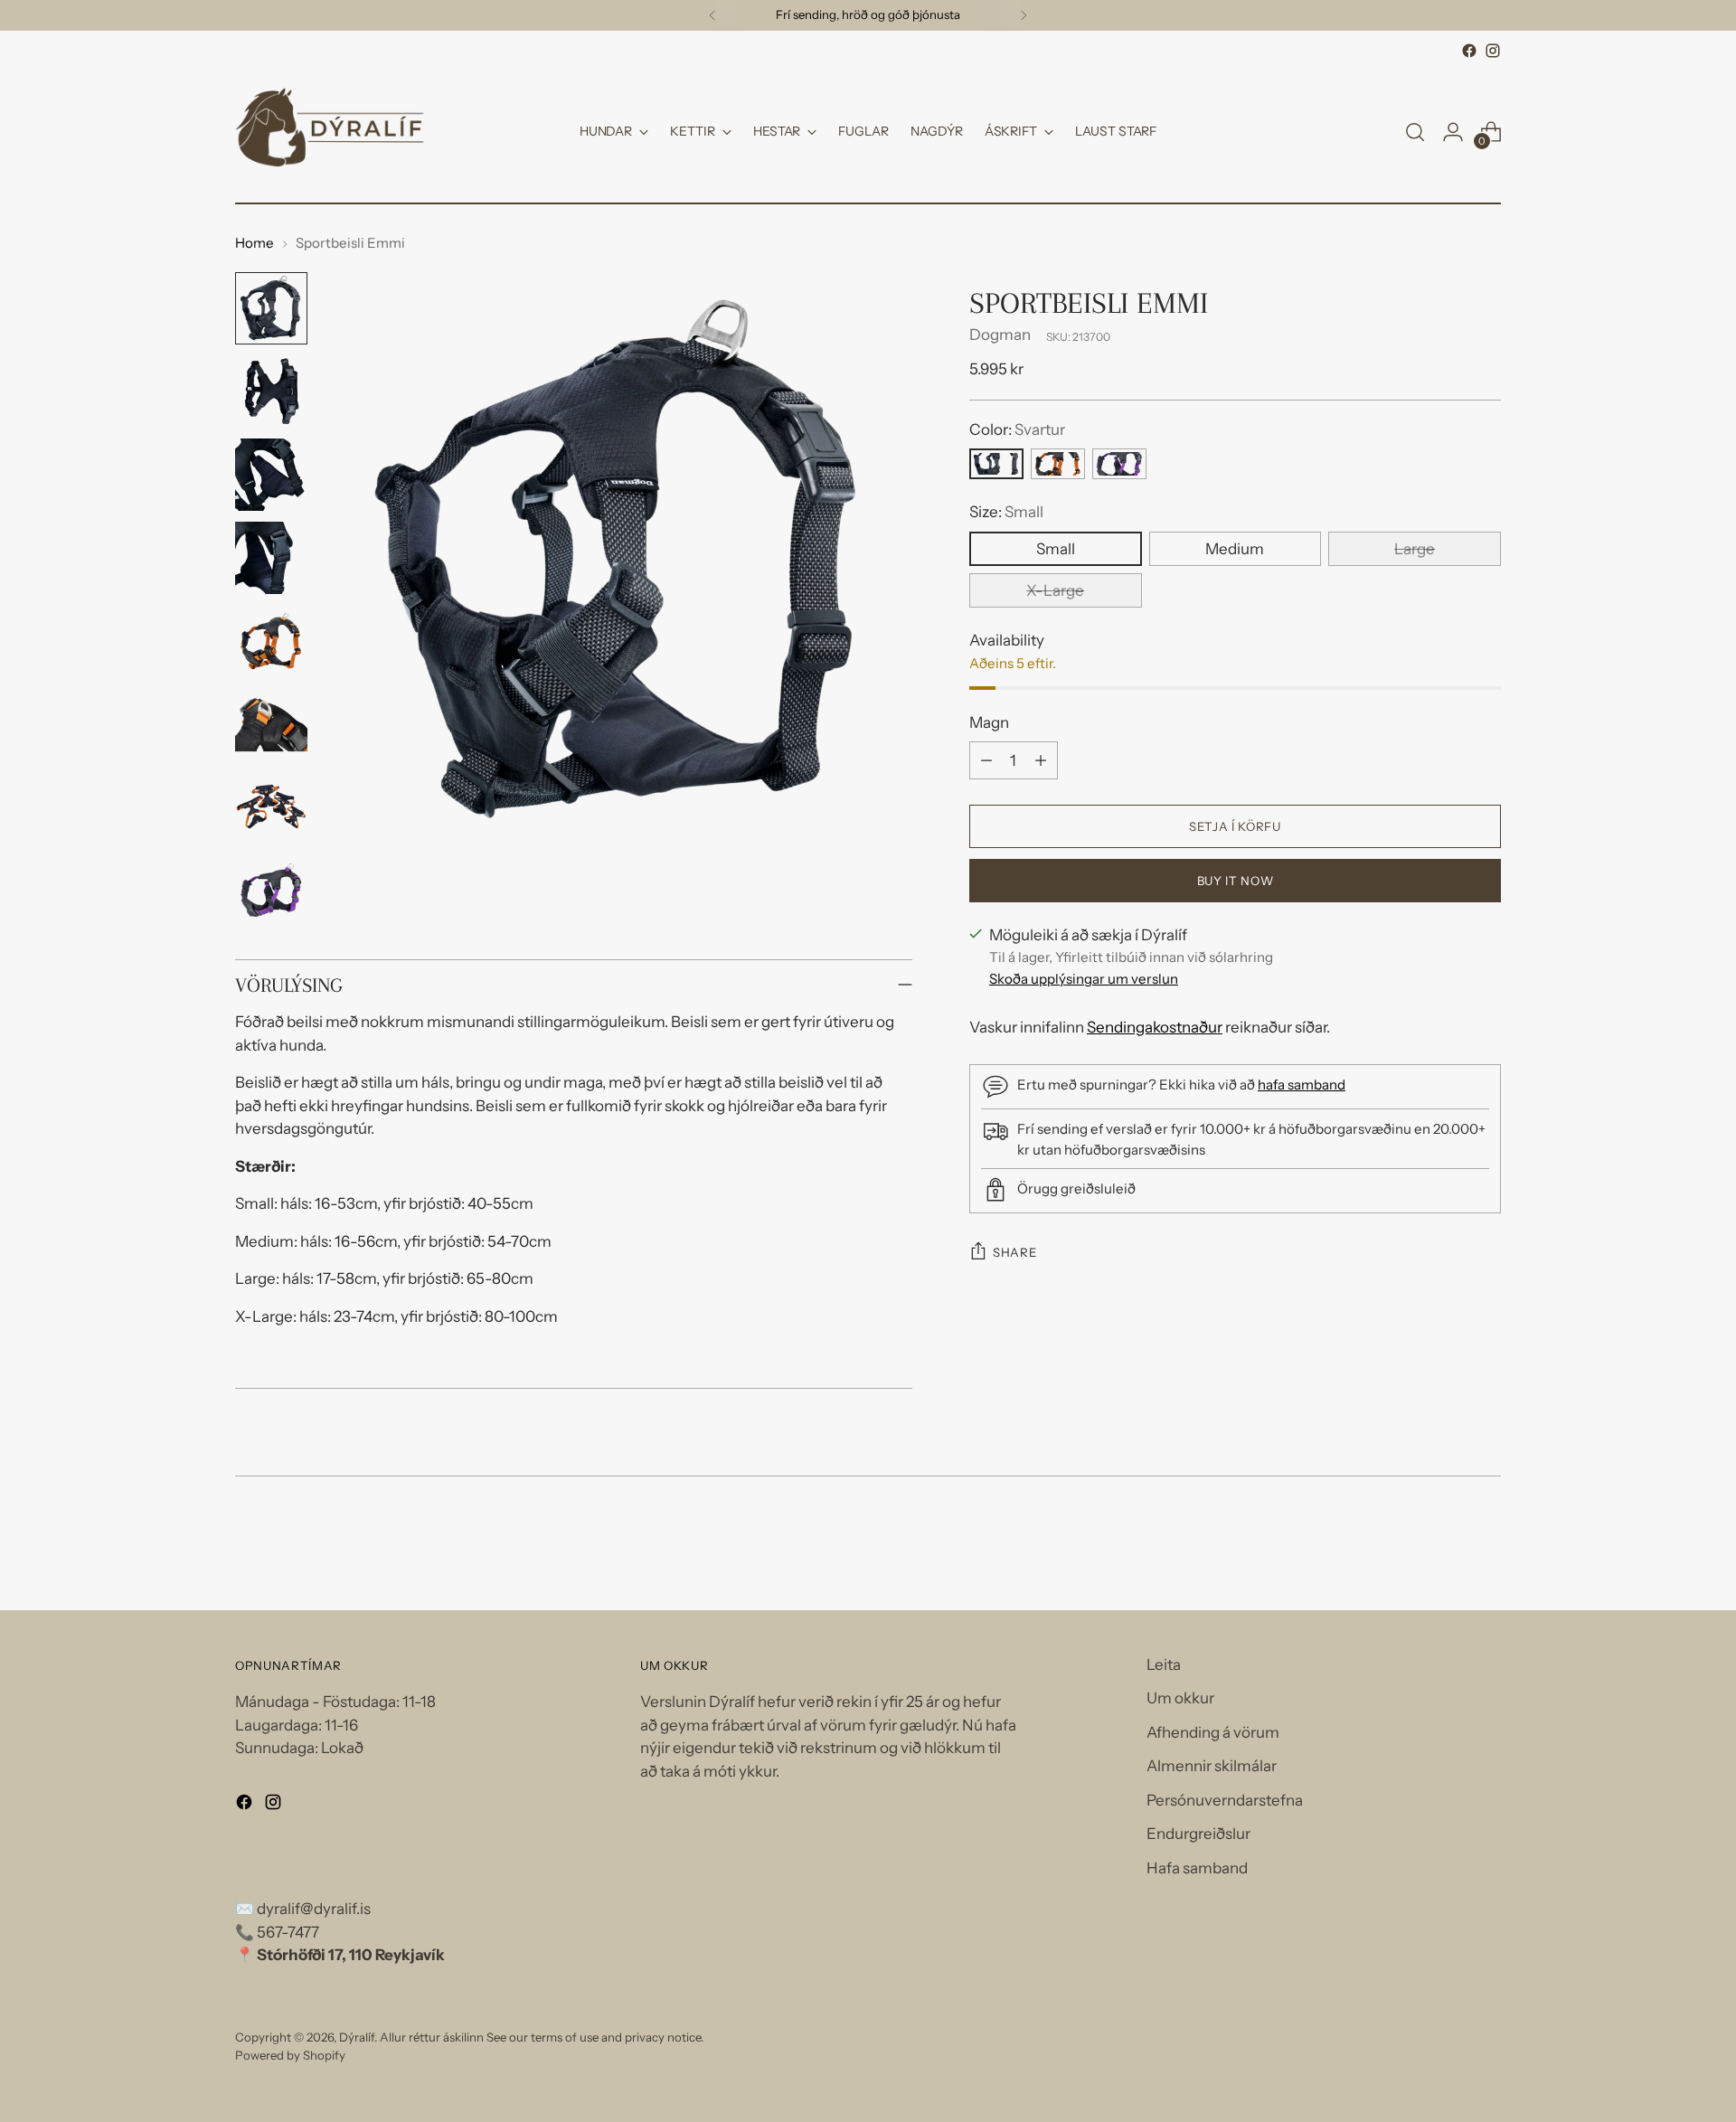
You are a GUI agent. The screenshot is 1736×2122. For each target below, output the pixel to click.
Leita (1164, 1665)
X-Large (1055, 589)
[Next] (1024, 15)
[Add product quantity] (1041, 760)
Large (1415, 548)
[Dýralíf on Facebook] (1469, 51)
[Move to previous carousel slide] (1444, 1549)
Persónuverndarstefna (1225, 1800)
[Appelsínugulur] (1058, 464)
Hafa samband (1197, 1868)
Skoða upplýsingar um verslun (1084, 979)
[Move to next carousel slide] (1486, 1548)
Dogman (1000, 335)
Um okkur (1180, 1698)
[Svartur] (996, 464)
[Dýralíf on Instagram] (1493, 51)
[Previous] (712, 15)
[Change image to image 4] (271, 558)
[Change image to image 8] (271, 891)
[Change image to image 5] (271, 641)
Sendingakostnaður (1155, 1027)
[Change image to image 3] (271, 475)
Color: (1017, 429)
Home (255, 243)
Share (1014, 1252)
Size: (1006, 512)
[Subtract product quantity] (986, 760)
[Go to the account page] (1453, 132)
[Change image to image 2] (271, 391)
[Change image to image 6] (271, 724)
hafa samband (1302, 1085)
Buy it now (1236, 880)
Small (1056, 548)
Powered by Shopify (290, 2055)
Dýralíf (357, 2037)
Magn (989, 721)
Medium (1235, 548)
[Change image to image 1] (271, 308)
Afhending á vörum (1213, 1732)
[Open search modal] (1415, 132)
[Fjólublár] (1119, 464)
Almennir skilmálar (1212, 1766)
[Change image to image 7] (271, 807)
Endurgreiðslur (1198, 1834)
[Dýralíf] (330, 132)
